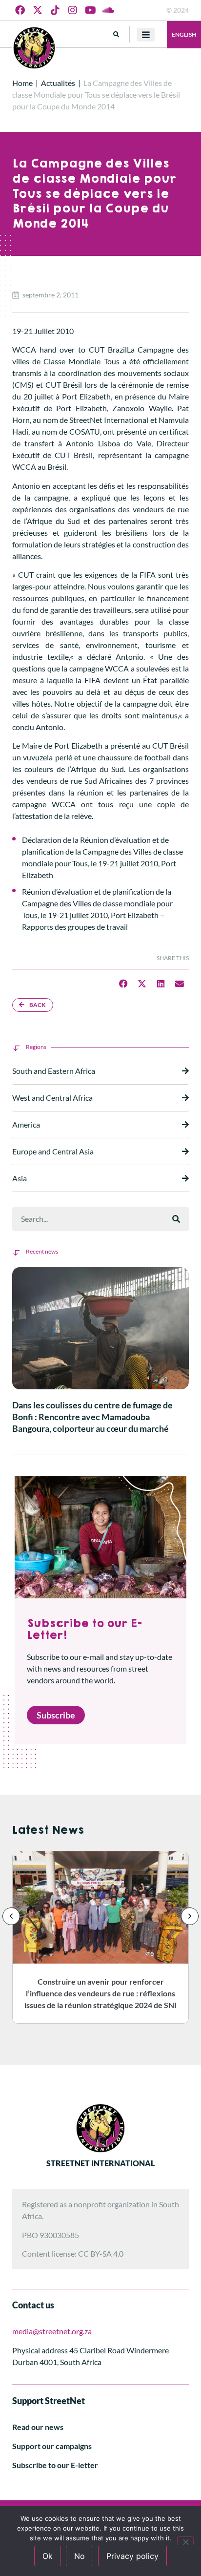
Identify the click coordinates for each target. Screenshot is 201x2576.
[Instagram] (73, 10)
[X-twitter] (38, 10)
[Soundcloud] (108, 10)
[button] (116, 34)
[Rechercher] (176, 1219)
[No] (185, 2541)
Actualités (58, 83)
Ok (48, 2556)
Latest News (48, 1830)
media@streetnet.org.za (52, 2331)
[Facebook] (20, 10)
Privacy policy (132, 2556)
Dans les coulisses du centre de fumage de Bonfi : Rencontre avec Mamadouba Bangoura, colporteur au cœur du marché (92, 1417)
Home (22, 83)
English (184, 34)
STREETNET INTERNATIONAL (100, 2163)
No (80, 2556)
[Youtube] (90, 10)
